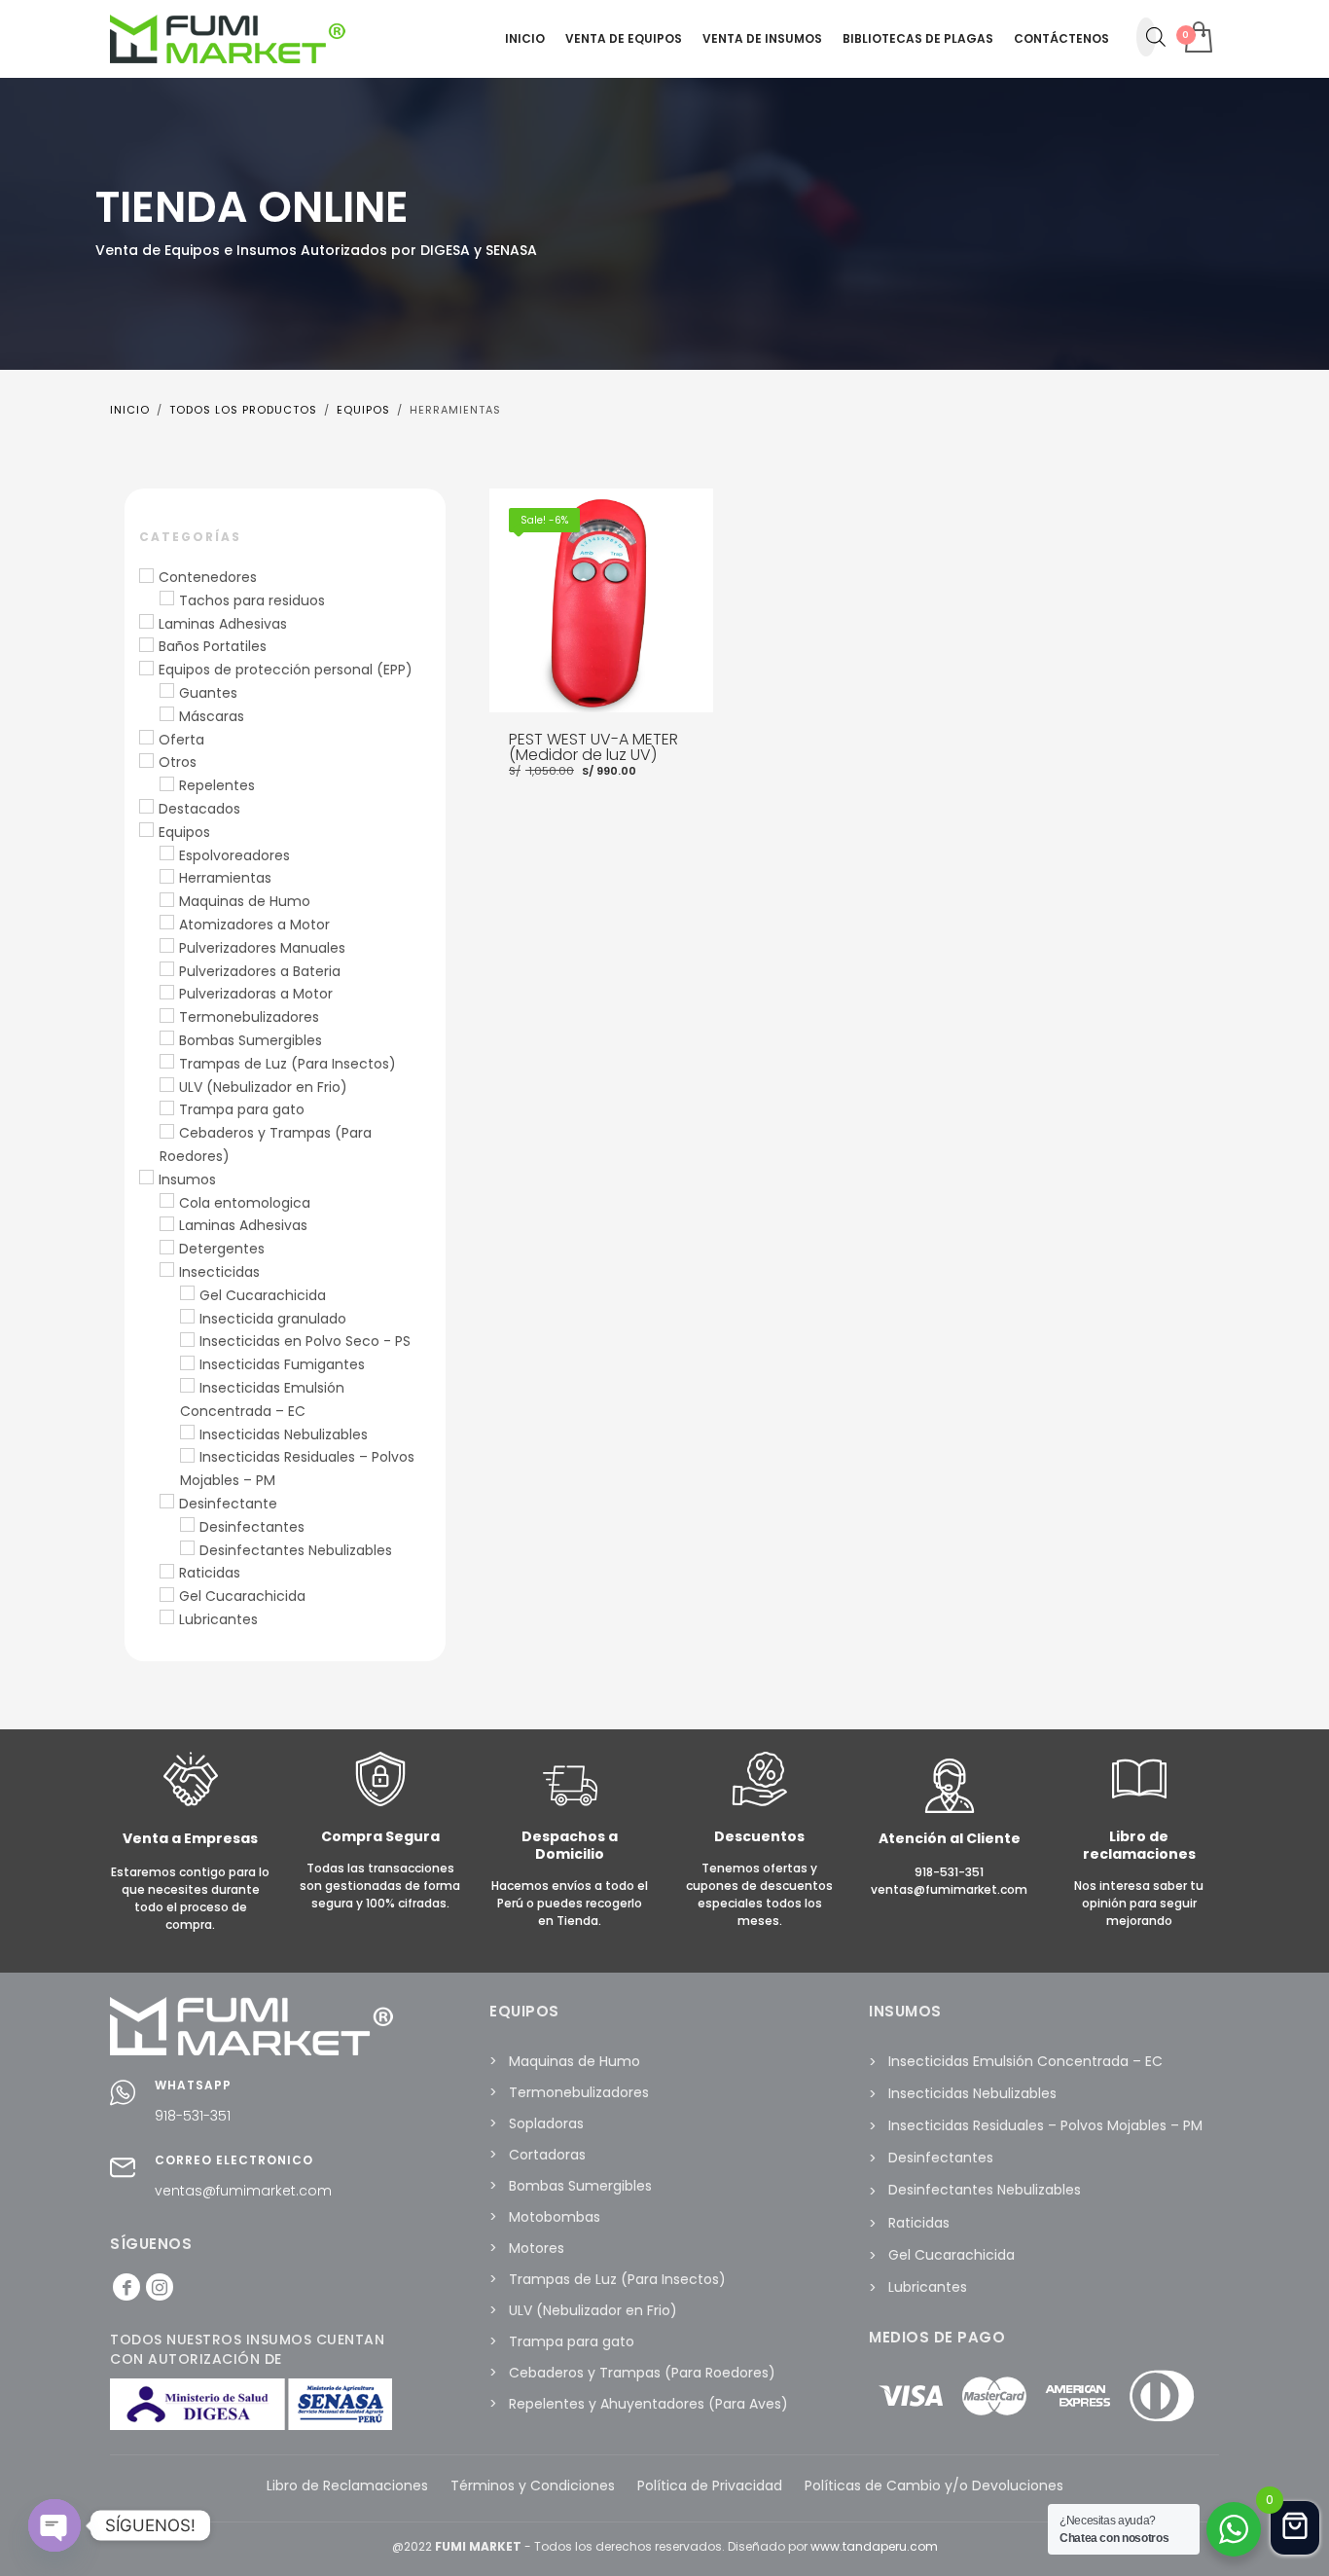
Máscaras (212, 716)
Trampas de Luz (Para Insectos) (287, 1064)
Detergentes (222, 1249)
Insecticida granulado (273, 1319)
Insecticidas (219, 1272)
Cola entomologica (245, 1203)
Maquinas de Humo (245, 901)
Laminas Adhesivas (223, 624)
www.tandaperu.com (874, 2546)
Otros (178, 762)
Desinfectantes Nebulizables (296, 1550)
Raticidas (210, 1573)
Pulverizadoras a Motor (256, 994)
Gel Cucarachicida (263, 1295)
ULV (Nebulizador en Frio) (263, 1087)
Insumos (187, 1179)
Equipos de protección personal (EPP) (286, 670)
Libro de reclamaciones (1139, 1845)
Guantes (208, 693)
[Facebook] (126, 2287)
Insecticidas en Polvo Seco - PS (305, 1341)
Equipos (184, 832)
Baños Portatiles (213, 646)
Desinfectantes (252, 1527)
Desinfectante (228, 1504)
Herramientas (225, 878)
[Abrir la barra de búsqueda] (1156, 37)
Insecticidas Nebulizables (284, 1434)
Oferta (181, 740)
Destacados (199, 809)
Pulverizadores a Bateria (260, 971)
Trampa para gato (242, 1109)
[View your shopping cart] (1197, 39)
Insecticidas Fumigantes (282, 1364)
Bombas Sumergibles (251, 1040)
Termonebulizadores (249, 1017)
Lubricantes (218, 1619)
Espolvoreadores (234, 855)
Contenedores (208, 577)
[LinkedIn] (160, 2287)
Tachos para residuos (252, 600)
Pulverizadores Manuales (262, 948)
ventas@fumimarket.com (243, 2191)
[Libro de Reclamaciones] (1139, 1802)
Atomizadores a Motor (254, 925)
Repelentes (217, 785)
